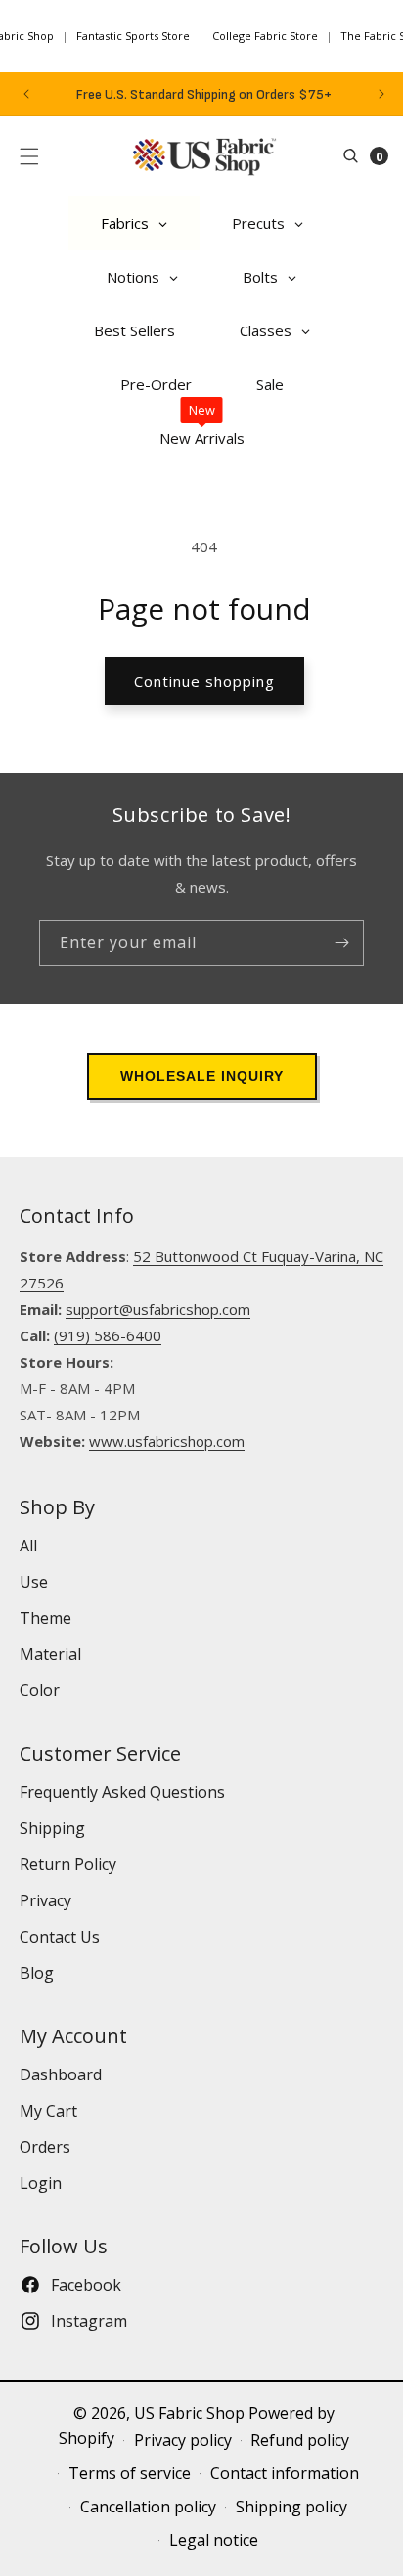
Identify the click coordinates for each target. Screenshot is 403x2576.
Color (40, 1690)
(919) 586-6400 (108, 1335)
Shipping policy (291, 2507)
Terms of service (130, 2473)
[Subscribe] (341, 943)
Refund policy (300, 2440)
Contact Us (60, 1937)
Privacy (45, 1900)
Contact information (285, 2473)
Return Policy (68, 1864)
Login (41, 2183)
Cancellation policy (148, 2507)
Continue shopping (204, 681)
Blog (37, 1973)
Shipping (52, 1828)
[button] (29, 156)
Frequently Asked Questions (122, 1792)
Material (50, 1654)
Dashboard (61, 2074)
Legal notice (214, 2540)
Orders (45, 2147)
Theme (45, 1618)
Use (34, 1582)
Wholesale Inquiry (202, 1076)
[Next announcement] (381, 94)
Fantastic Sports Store (133, 36)
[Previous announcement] (26, 94)
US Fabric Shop (189, 2413)
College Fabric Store (265, 36)
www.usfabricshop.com (167, 1441)
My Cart (48, 2111)
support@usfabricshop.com (158, 1309)
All (28, 1546)
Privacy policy (183, 2440)
